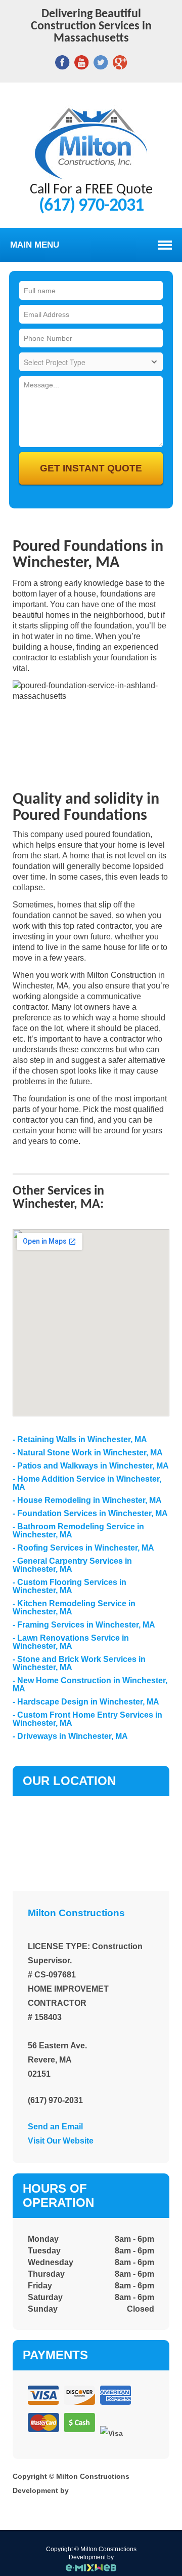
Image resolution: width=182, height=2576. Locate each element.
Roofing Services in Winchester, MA (86, 1548)
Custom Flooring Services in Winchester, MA (70, 1586)
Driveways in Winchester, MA (73, 1736)
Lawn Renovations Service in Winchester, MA (71, 1642)
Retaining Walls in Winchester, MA (82, 1439)
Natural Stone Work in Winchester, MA (90, 1453)
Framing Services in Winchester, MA (86, 1625)
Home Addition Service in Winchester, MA (87, 1483)
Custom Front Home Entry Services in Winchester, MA (87, 1719)
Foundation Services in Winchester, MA (93, 1513)
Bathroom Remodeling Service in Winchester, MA (78, 1531)
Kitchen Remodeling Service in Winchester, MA (74, 1608)
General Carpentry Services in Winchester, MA (72, 1565)
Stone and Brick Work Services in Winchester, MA (79, 1663)
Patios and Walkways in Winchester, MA (93, 1466)
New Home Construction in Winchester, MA (90, 1685)
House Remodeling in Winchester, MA (89, 1500)
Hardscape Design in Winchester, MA (88, 1702)
